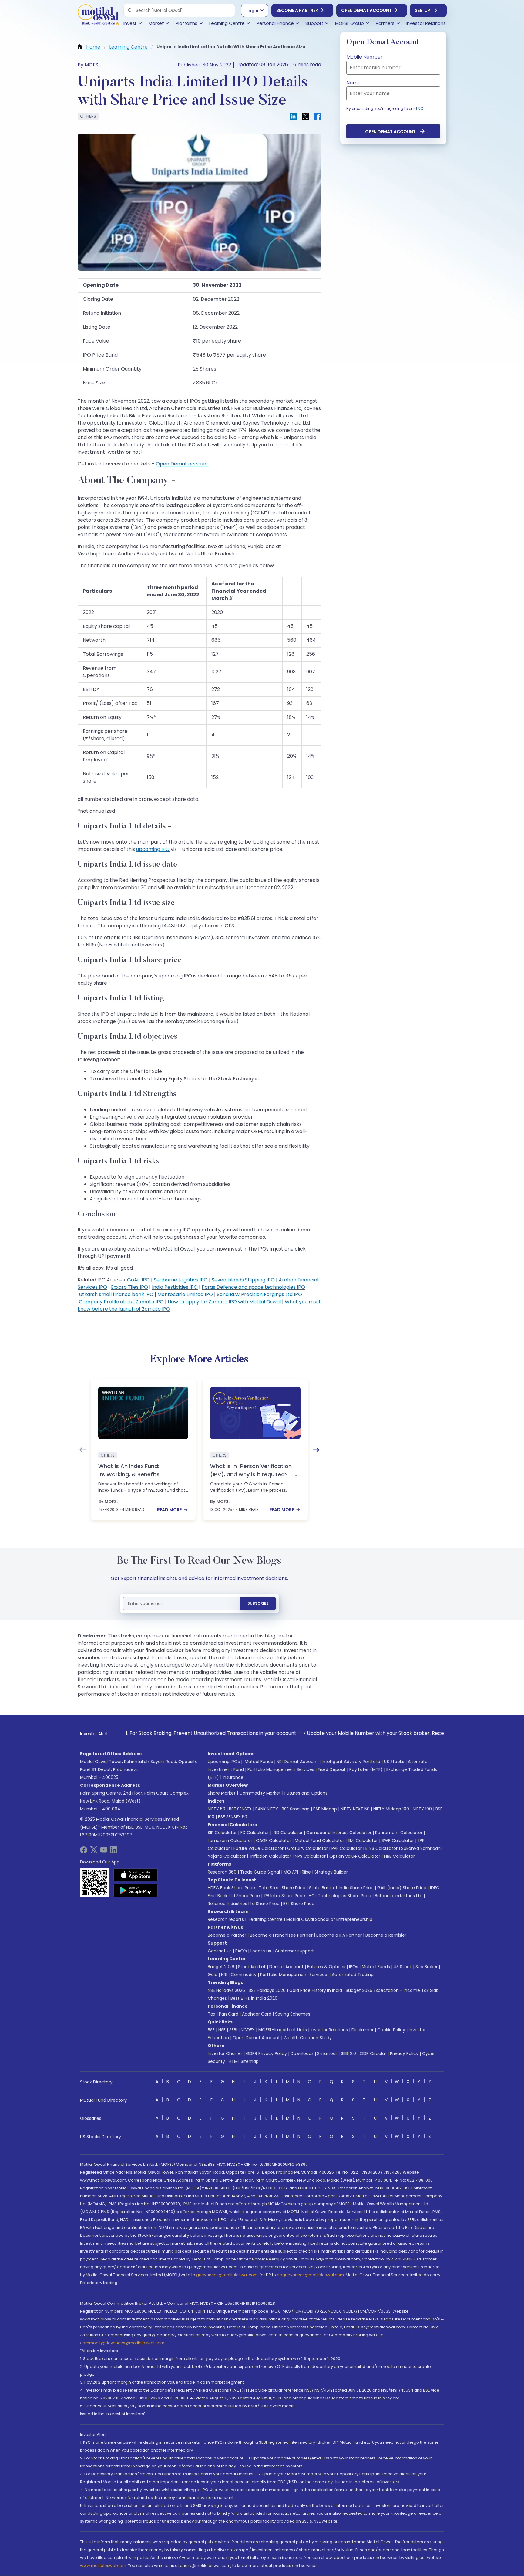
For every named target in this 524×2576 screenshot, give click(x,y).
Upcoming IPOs (224, 1762)
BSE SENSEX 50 (233, 1817)
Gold (213, 1975)
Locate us (261, 1951)
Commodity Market (260, 1793)
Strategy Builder (331, 1872)
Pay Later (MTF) (366, 1769)
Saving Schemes (293, 2014)
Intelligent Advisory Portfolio (351, 1762)
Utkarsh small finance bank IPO (116, 1294)
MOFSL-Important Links (283, 2030)
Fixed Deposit (332, 1769)
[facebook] (84, 1852)
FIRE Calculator (399, 1856)
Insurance (233, 1777)
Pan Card (229, 2014)
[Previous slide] (82, 1450)
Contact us (220, 1951)
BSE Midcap (325, 1809)
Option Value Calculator (355, 1856)
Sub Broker (427, 1967)
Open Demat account (182, 464)
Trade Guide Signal (260, 1872)
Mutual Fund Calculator (319, 1840)
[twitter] (94, 1852)
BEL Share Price (299, 1904)
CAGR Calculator (274, 1840)
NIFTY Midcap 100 (391, 1809)
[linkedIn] (113, 1852)
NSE (222, 2030)
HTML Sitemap (244, 2061)
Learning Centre (265, 1919)
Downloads (302, 2053)
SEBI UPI (423, 10)
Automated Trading (353, 1975)
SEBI (233, 2030)
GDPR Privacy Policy (266, 2053)
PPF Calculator (347, 1848)
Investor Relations (329, 2030)
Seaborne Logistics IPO (181, 1280)
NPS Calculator (310, 1856)
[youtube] (104, 1852)
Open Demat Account (366, 10)
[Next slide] (316, 1450)
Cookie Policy (391, 2030)
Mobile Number (364, 57)
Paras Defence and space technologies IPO (253, 1287)
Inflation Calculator (270, 1856)
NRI (224, 1975)
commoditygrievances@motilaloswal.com (122, 2343)
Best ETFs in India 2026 (254, 1998)
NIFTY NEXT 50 (355, 1809)
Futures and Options (306, 1793)
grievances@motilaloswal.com (227, 2275)
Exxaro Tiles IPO (129, 1287)
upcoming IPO (153, 849)
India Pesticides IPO (175, 1287)
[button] (130, 10)
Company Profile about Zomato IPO (121, 1302)
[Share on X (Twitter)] (305, 116)
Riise (306, 1872)
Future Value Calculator (259, 1848)
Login (252, 11)
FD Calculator (255, 1833)
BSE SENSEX (240, 1809)
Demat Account (286, 1967)
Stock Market (252, 1967)
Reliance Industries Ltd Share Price (244, 1904)
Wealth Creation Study (308, 2038)
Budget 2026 (221, 1967)
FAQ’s (241, 1951)
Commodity (244, 1975)
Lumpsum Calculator (230, 1840)
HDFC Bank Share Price (231, 1888)
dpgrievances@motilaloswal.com (310, 2275)
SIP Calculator (222, 1833)
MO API (291, 1872)
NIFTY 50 (217, 1809)
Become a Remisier (386, 1935)
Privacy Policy (404, 2053)
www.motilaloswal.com (103, 2566)
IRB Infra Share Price (284, 1896)
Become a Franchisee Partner (281, 1935)
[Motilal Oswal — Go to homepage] (98, 15)
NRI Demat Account (297, 1762)
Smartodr (327, 2053)
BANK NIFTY (267, 1809)
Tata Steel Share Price (282, 1888)
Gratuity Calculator (307, 1848)
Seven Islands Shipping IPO (243, 1280)
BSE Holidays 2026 (267, 1990)
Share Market (222, 1793)
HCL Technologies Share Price (340, 1896)
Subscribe (258, 1603)
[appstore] (136, 1875)
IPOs (354, 1967)
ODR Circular (373, 2053)
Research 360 (222, 1872)
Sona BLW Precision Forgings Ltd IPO (259, 1294)
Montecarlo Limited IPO (185, 1294)
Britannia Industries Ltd (399, 1896)
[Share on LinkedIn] (293, 116)
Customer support (294, 1951)
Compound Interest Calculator (339, 1833)
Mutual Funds (259, 1762)
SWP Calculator (398, 1840)
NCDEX (248, 2030)
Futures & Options (326, 1967)
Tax (212, 2014)
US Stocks (394, 1762)
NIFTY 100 (422, 1809)
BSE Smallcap (296, 1809)
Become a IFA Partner (339, 1935)
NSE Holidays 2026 (226, 1990)
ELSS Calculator (381, 1848)
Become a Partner (297, 10)
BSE (211, 2030)
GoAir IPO (138, 1280)
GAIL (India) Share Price (402, 1888)
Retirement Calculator (399, 1833)
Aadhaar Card (257, 2014)
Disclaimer (363, 2030)
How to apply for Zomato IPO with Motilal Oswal (224, 1302)
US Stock (403, 1967)
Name (353, 83)
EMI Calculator (363, 1840)
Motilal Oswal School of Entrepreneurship (329, 1919)
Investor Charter (225, 2053)
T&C (419, 108)
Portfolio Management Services (281, 1769)
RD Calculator (288, 1833)
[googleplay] (136, 1890)
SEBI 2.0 (348, 2053)
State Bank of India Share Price (341, 1888)
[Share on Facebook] (317, 116)
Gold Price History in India (316, 1990)
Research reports (226, 1919)
